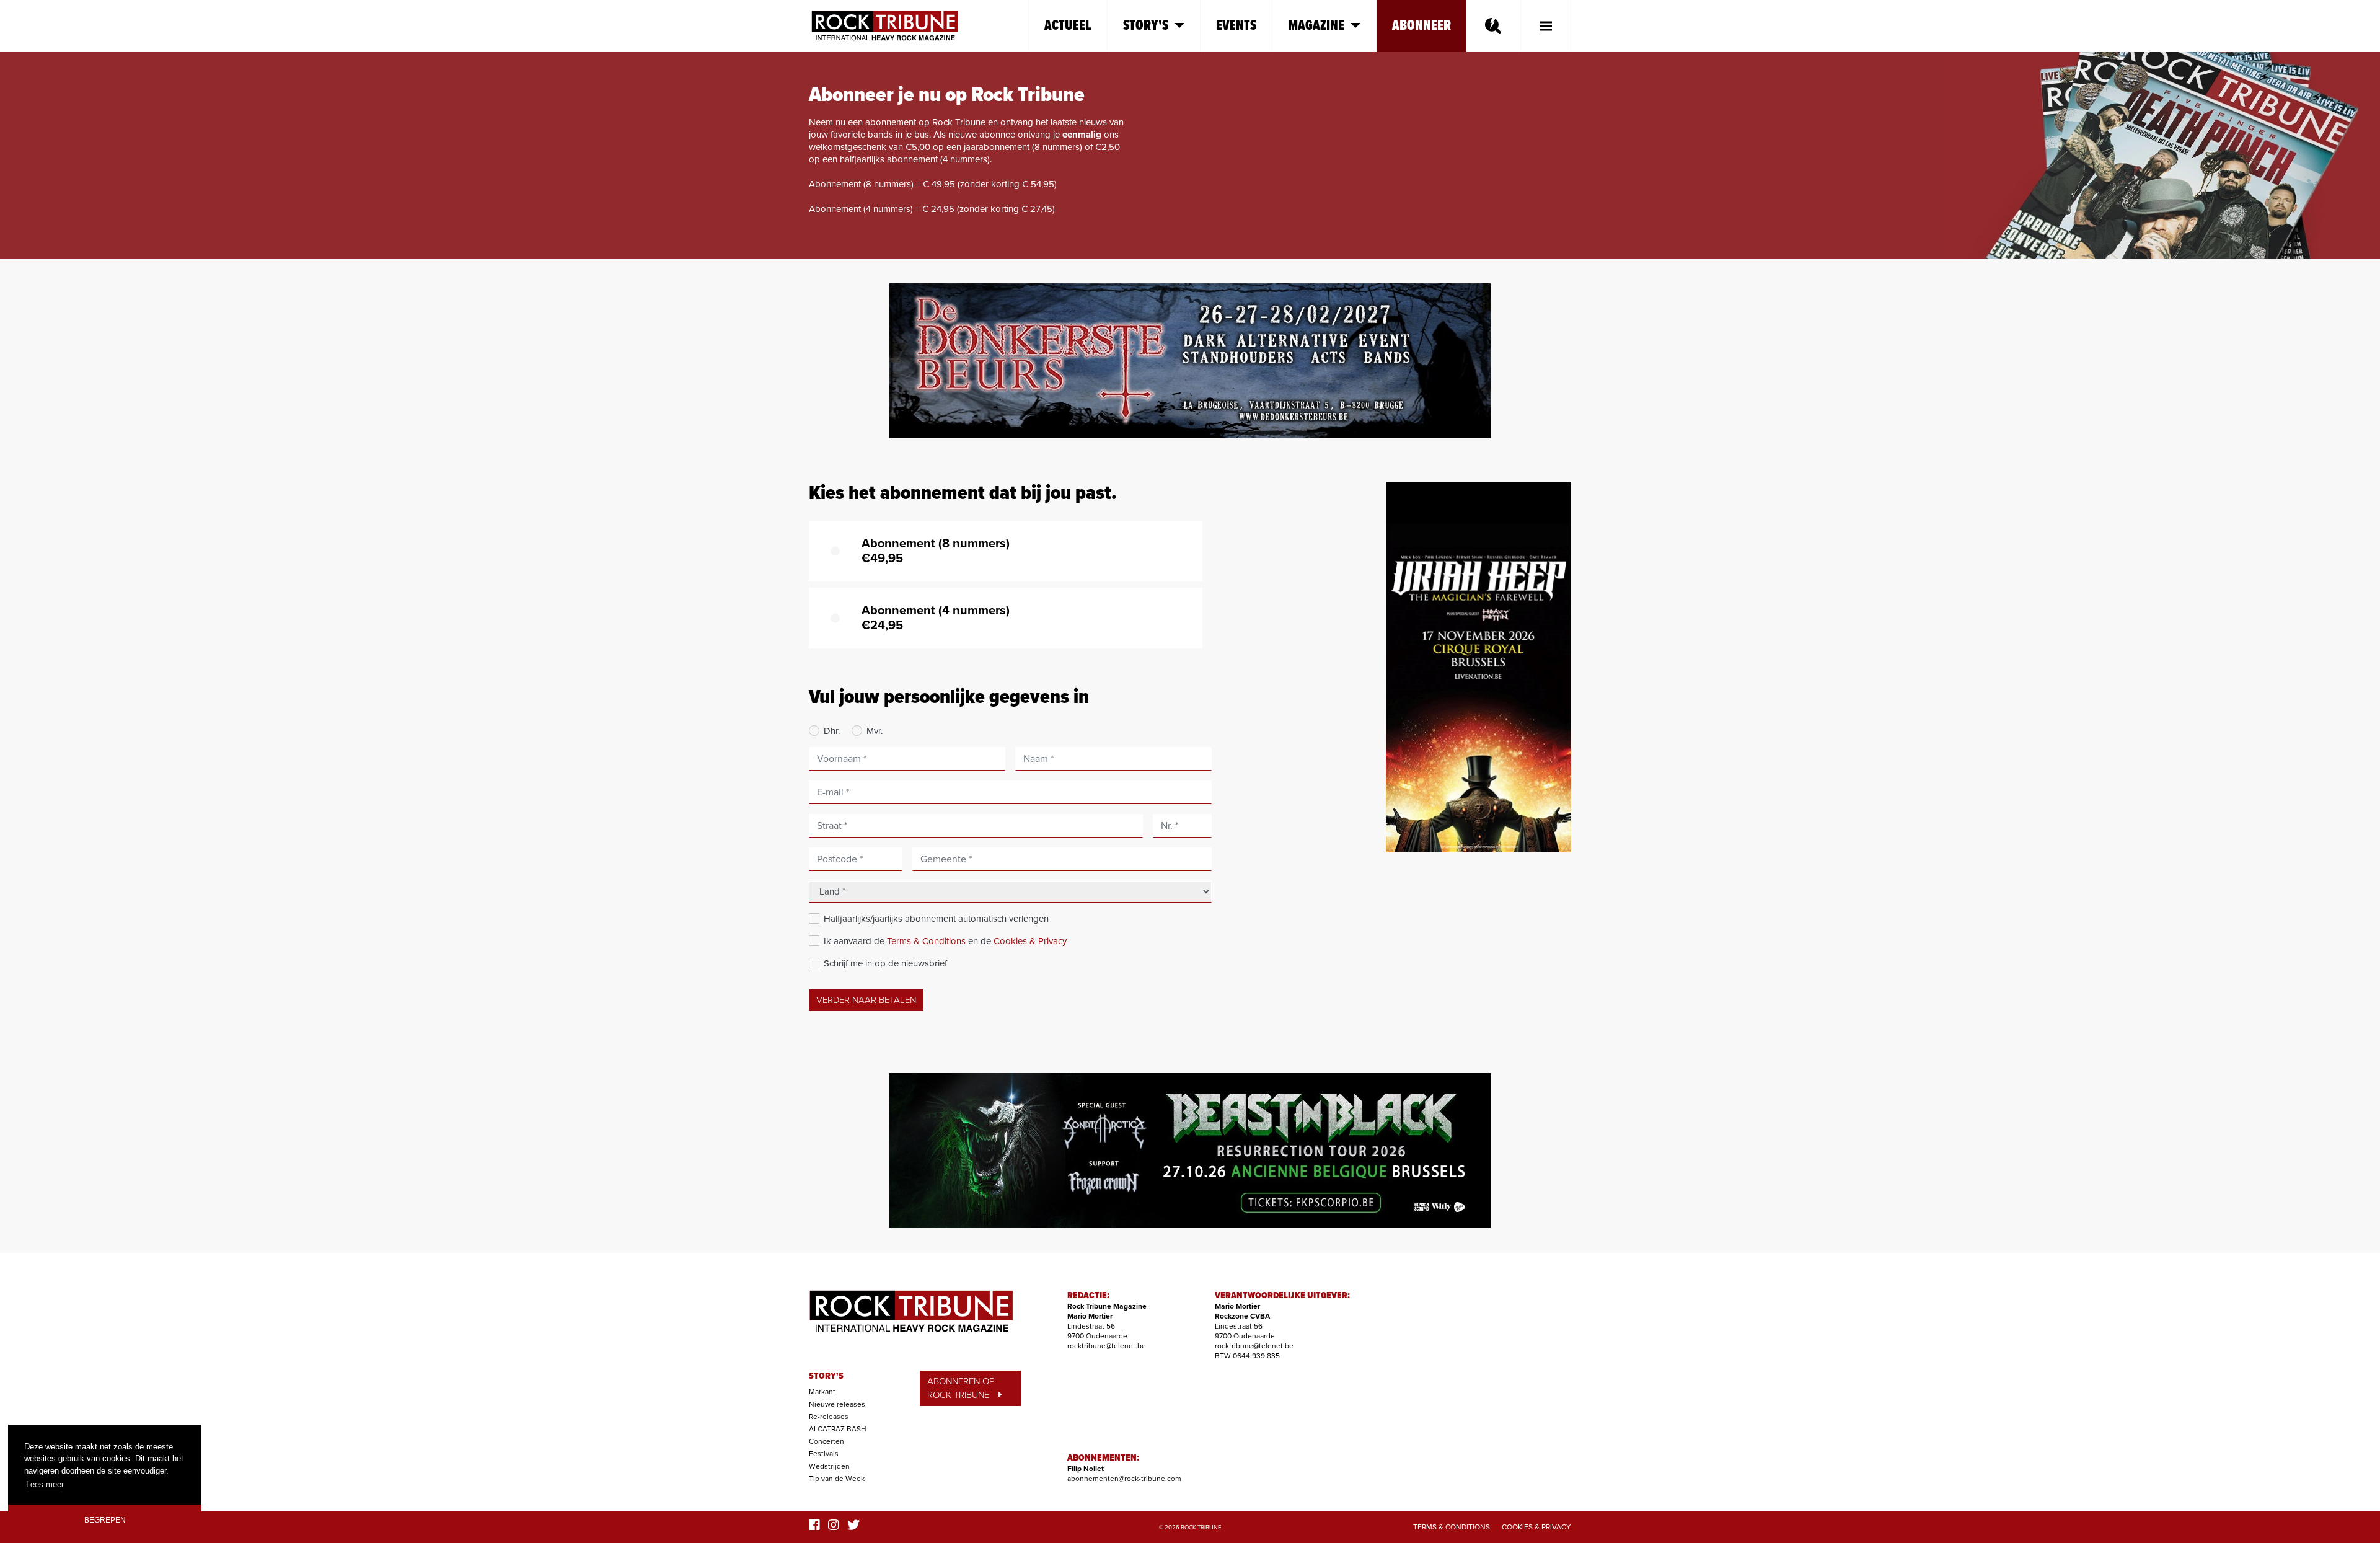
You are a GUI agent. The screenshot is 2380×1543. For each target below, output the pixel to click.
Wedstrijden (829, 1466)
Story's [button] (1146, 26)
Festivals (824, 1454)
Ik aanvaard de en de (945, 941)
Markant (822, 1392)
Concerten (826, 1441)
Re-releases (829, 1417)
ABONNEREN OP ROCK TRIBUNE (961, 1388)
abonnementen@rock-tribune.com (1124, 1479)
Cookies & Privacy (1030, 941)
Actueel (1068, 26)
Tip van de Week (837, 1479)
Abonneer (1421, 26)
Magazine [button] (1316, 26)
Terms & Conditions (926, 941)
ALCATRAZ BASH (838, 1429)
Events (1236, 26)
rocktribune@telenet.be (1107, 1346)
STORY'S (826, 1376)
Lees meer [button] (45, 1484)
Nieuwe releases (837, 1404)
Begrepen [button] (105, 1520)
